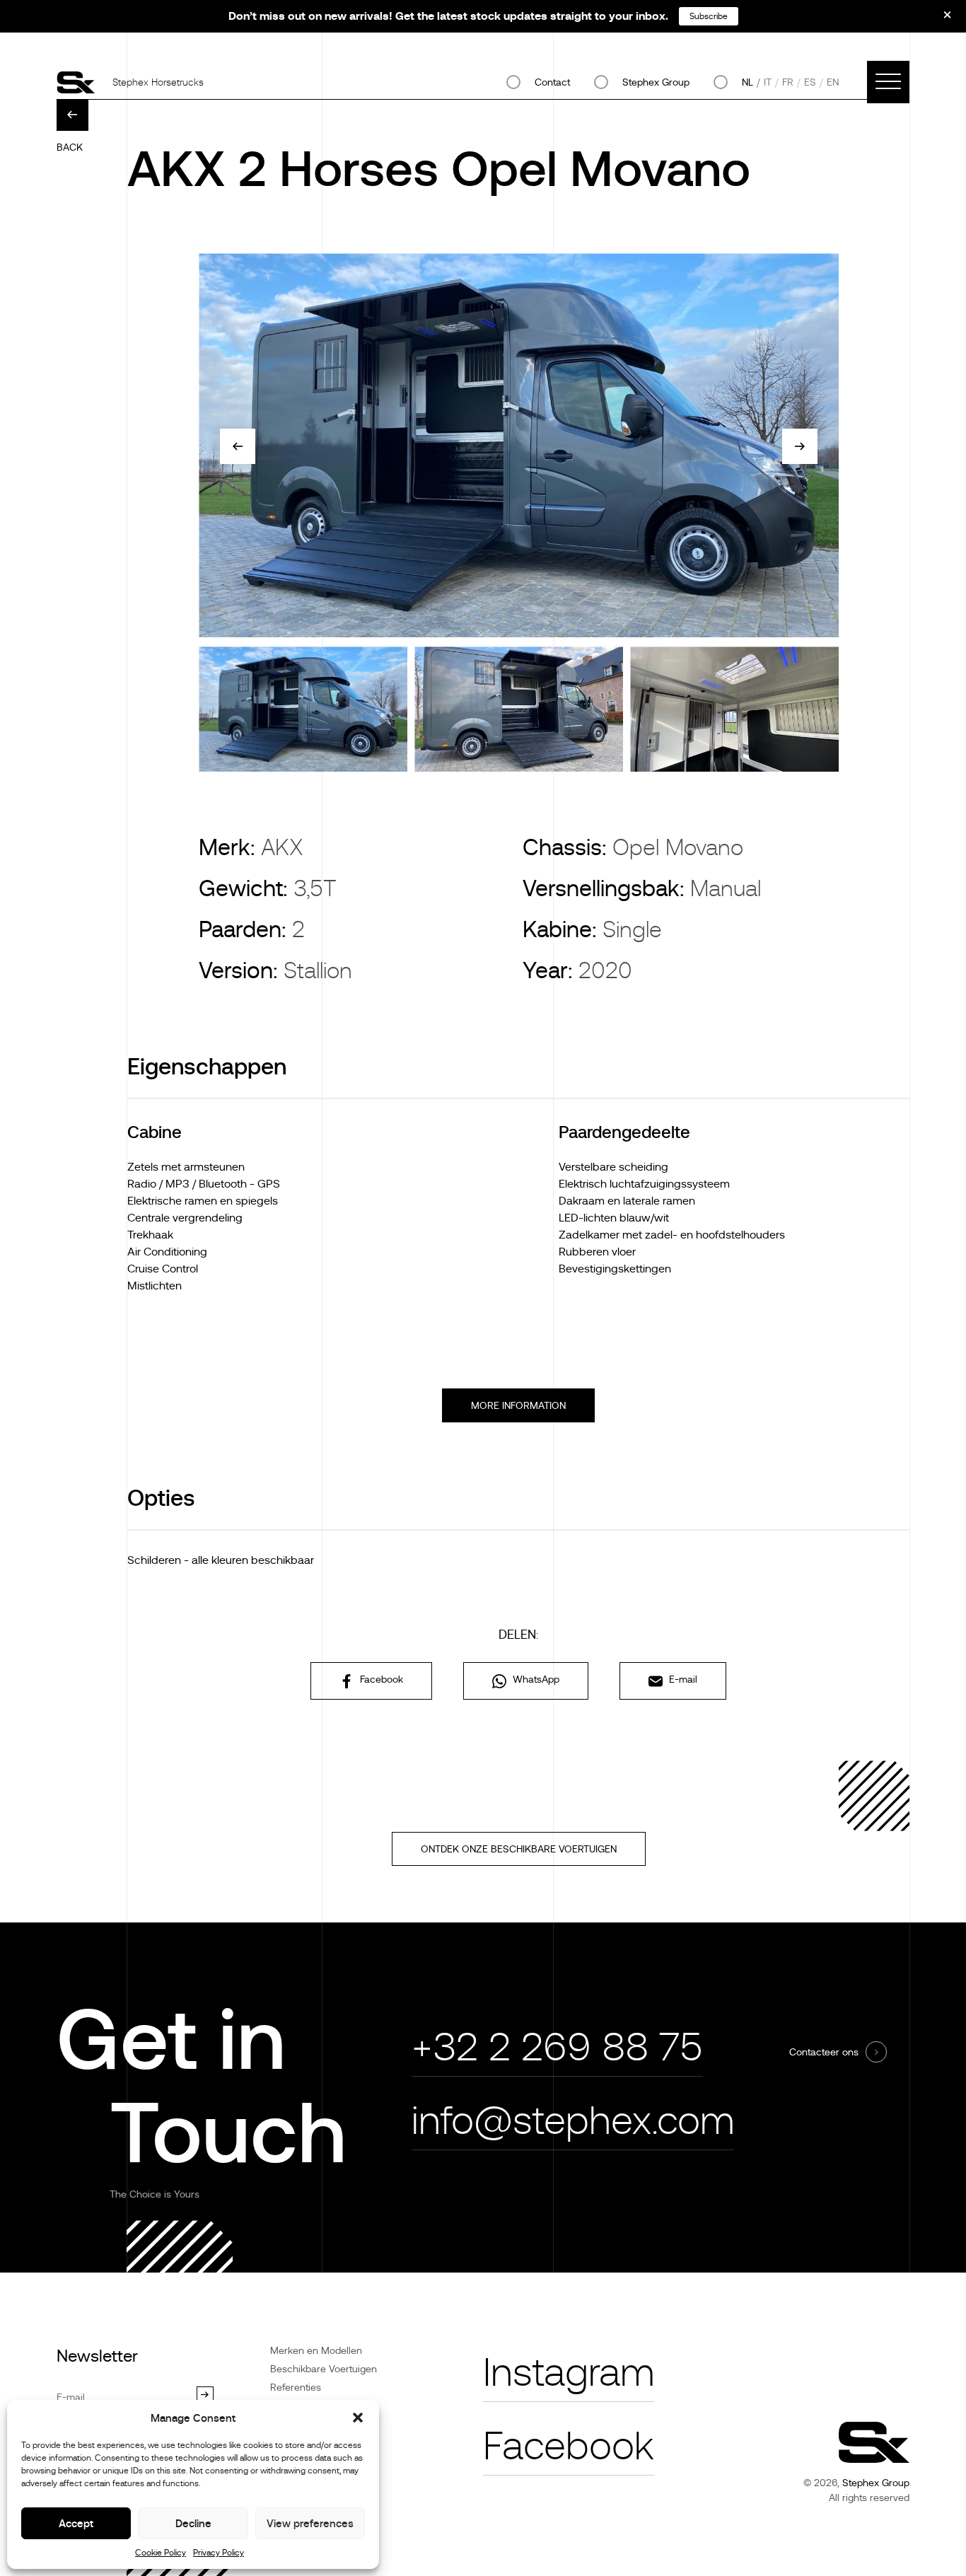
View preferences (310, 2523)
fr (788, 82)
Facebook (380, 1679)
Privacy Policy (219, 2553)
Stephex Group (656, 82)
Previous (238, 446)
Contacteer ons (824, 2052)
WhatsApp (535, 1679)
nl (747, 82)
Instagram (569, 2373)
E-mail (682, 1679)
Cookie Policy (161, 2553)
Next (800, 446)
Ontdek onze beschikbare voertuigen (519, 1849)
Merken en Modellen (316, 2350)
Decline (193, 2523)
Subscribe (709, 16)
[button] (358, 2418)
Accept (76, 2523)
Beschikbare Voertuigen (324, 2369)
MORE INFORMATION (518, 1405)
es (810, 82)
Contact (552, 82)
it (768, 82)
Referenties (296, 2387)
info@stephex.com (573, 2121)
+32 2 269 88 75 (557, 2047)
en (833, 82)
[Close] (938, 20)
